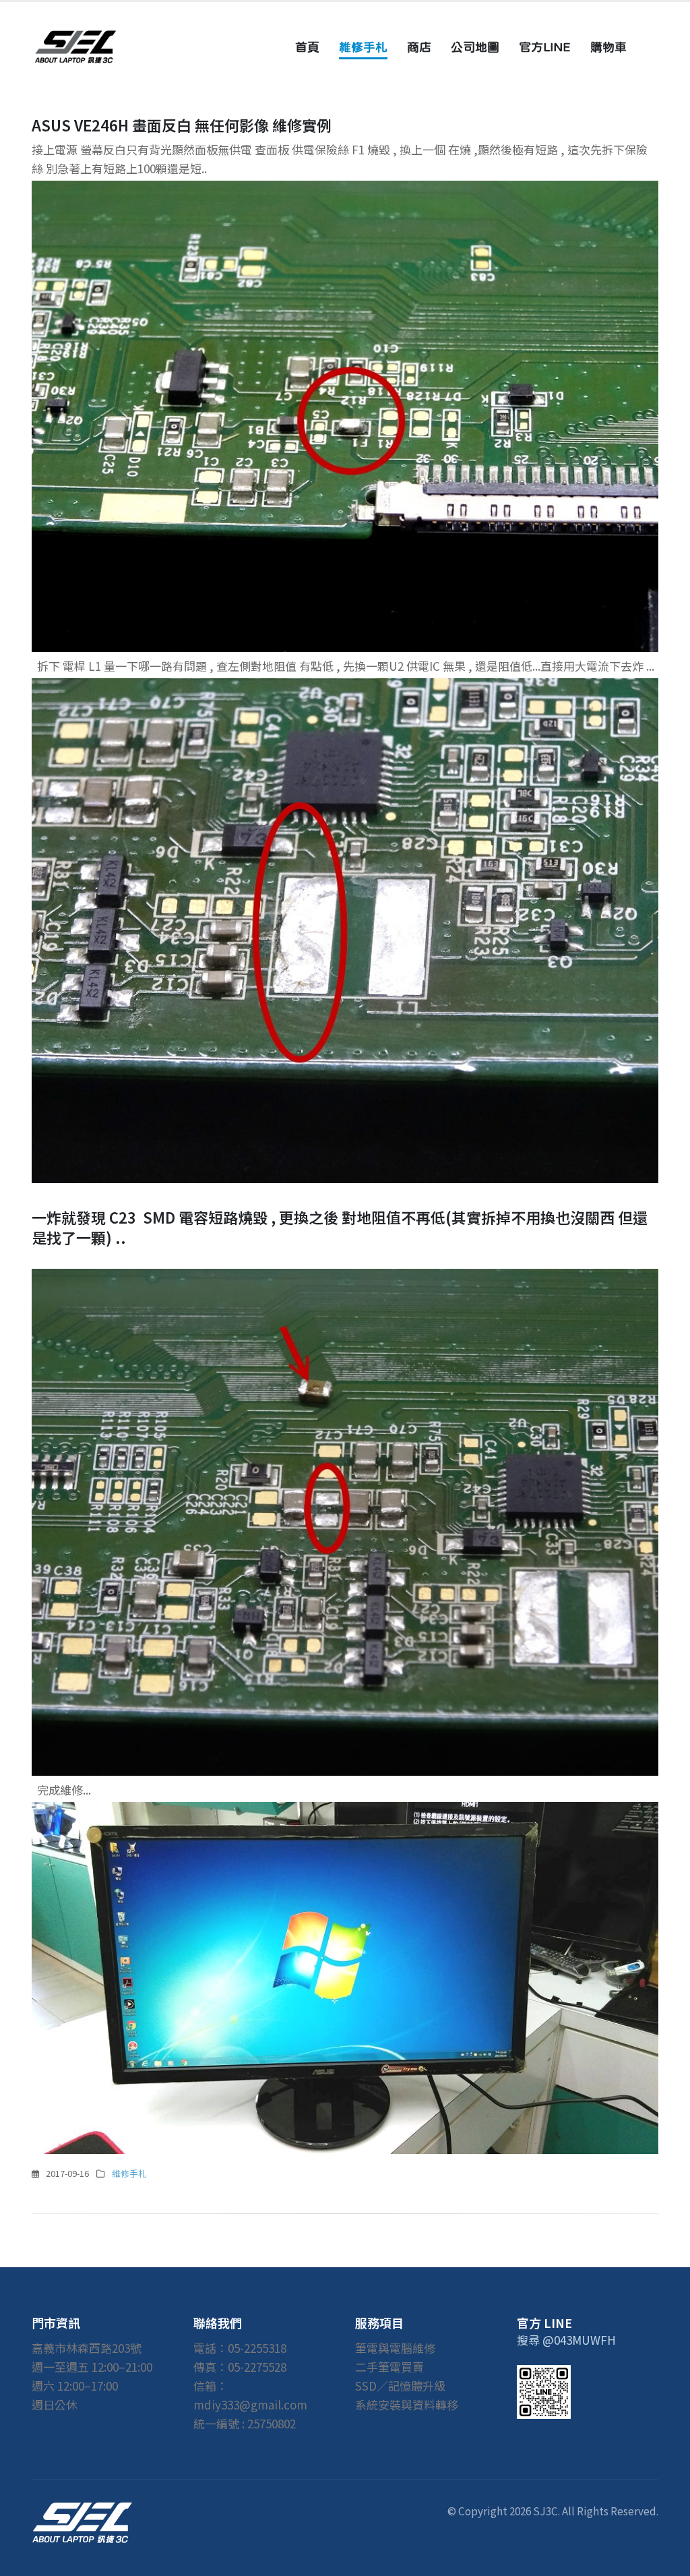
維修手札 (363, 47)
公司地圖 (475, 47)
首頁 (307, 47)
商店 (419, 47)
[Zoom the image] (82, 2511)
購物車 (608, 47)
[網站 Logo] (75, 47)
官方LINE (545, 47)
